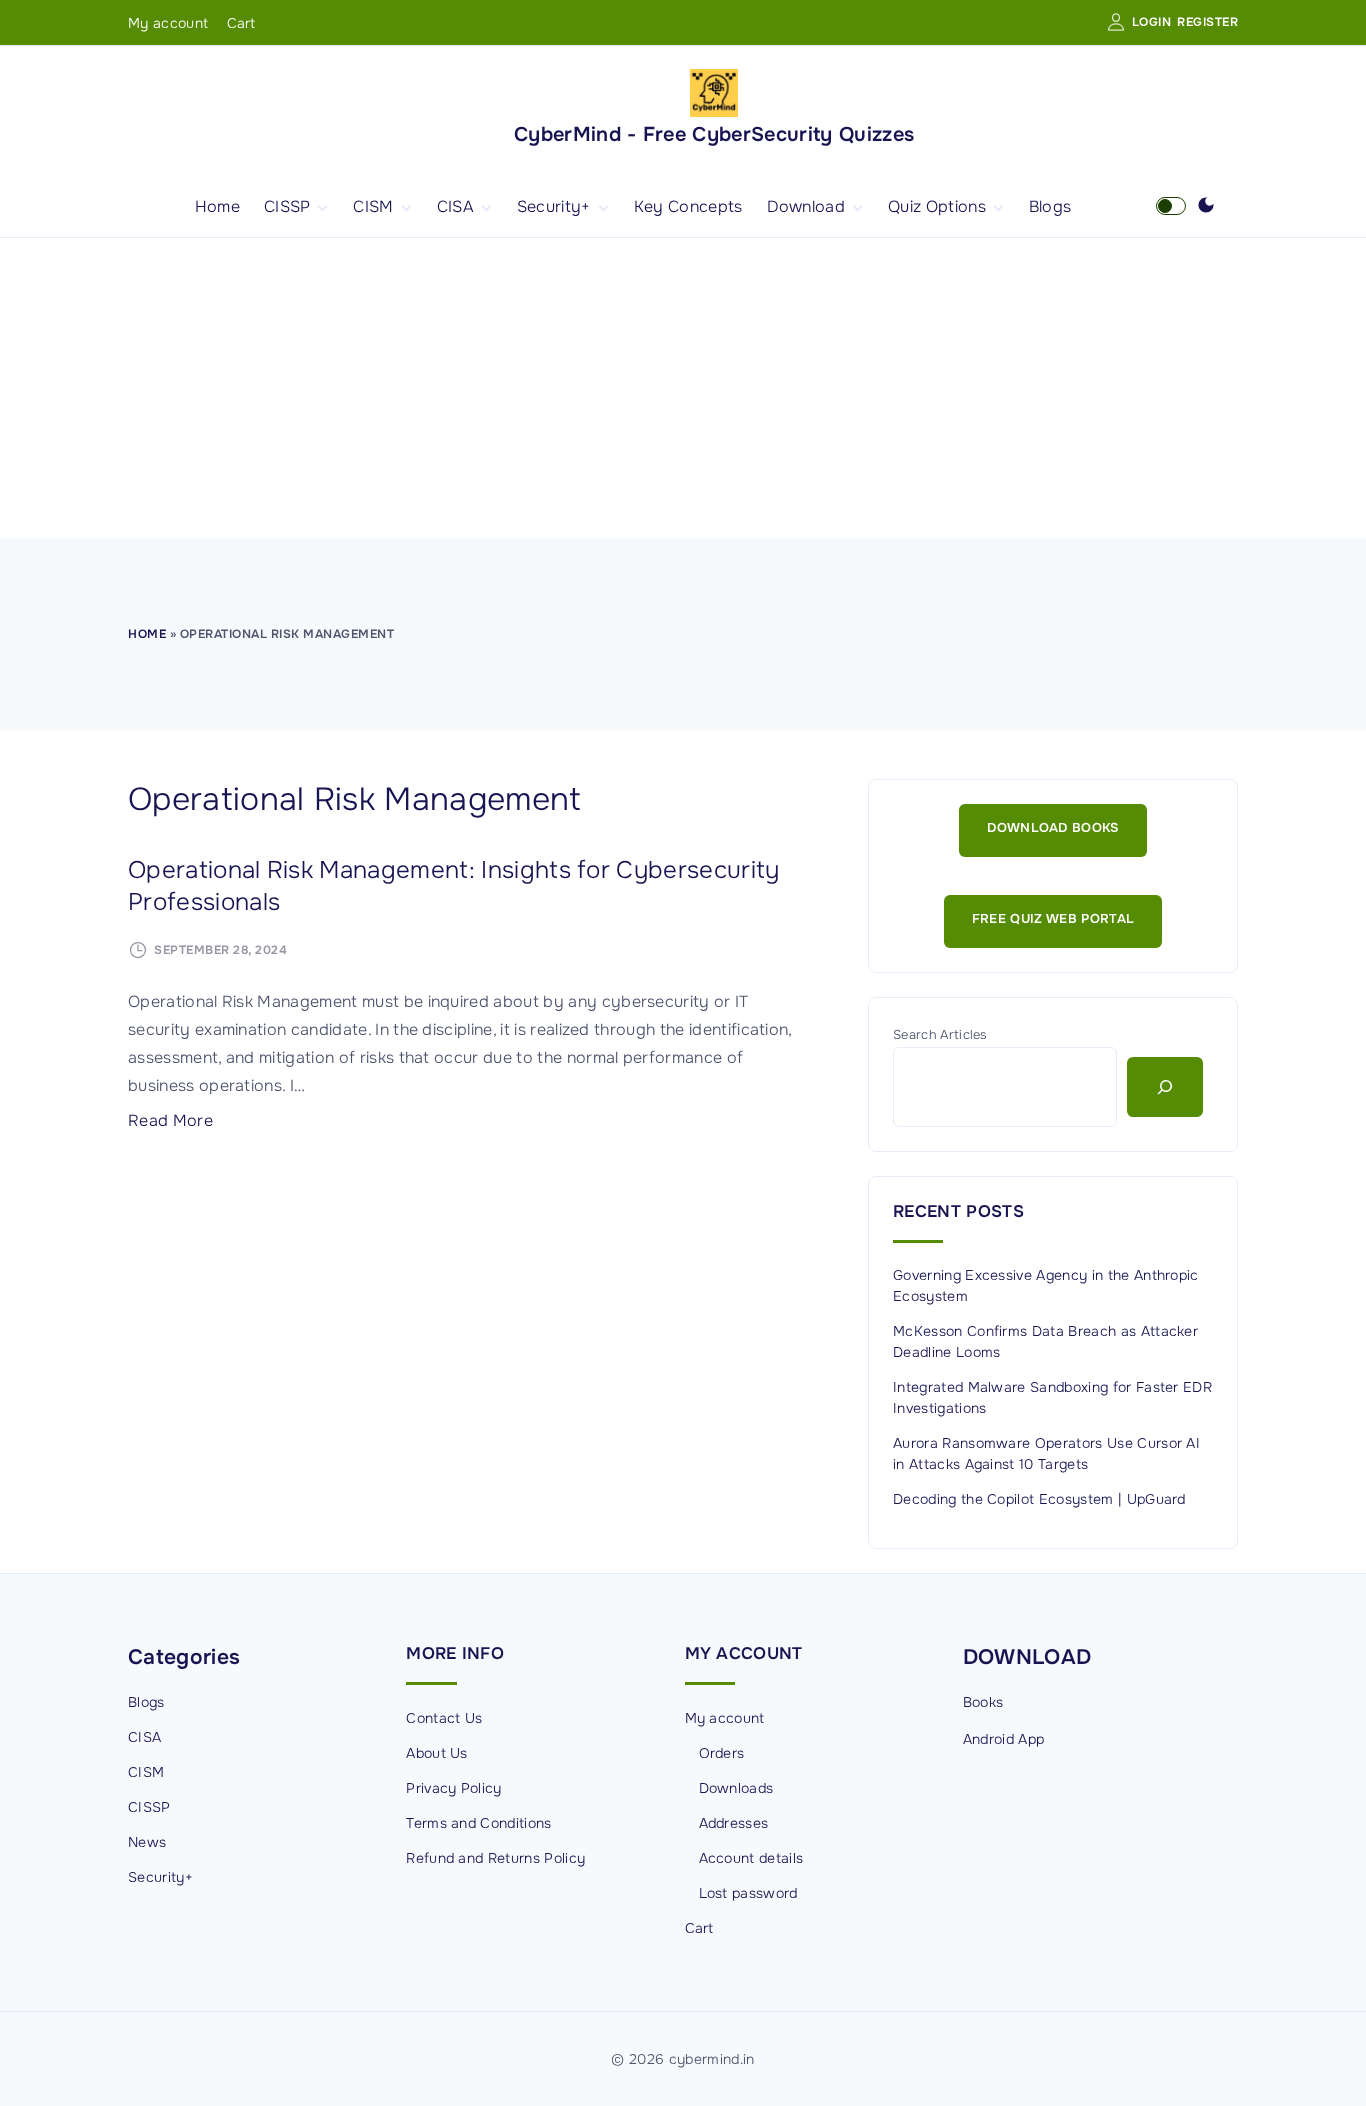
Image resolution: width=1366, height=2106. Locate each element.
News (147, 1842)
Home (147, 634)
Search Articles (940, 1035)
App (1031, 1739)
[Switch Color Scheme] (1206, 206)
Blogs (146, 1702)
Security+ (160, 1877)
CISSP (149, 1807)
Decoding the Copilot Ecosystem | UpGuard (1039, 1499)
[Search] (1165, 1087)
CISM (146, 1772)
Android (988, 1739)
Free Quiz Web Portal (1053, 919)
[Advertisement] (683, 388)
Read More (170, 1120)
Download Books (1052, 828)
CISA (144, 1737)
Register (1207, 22)
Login (1152, 22)
